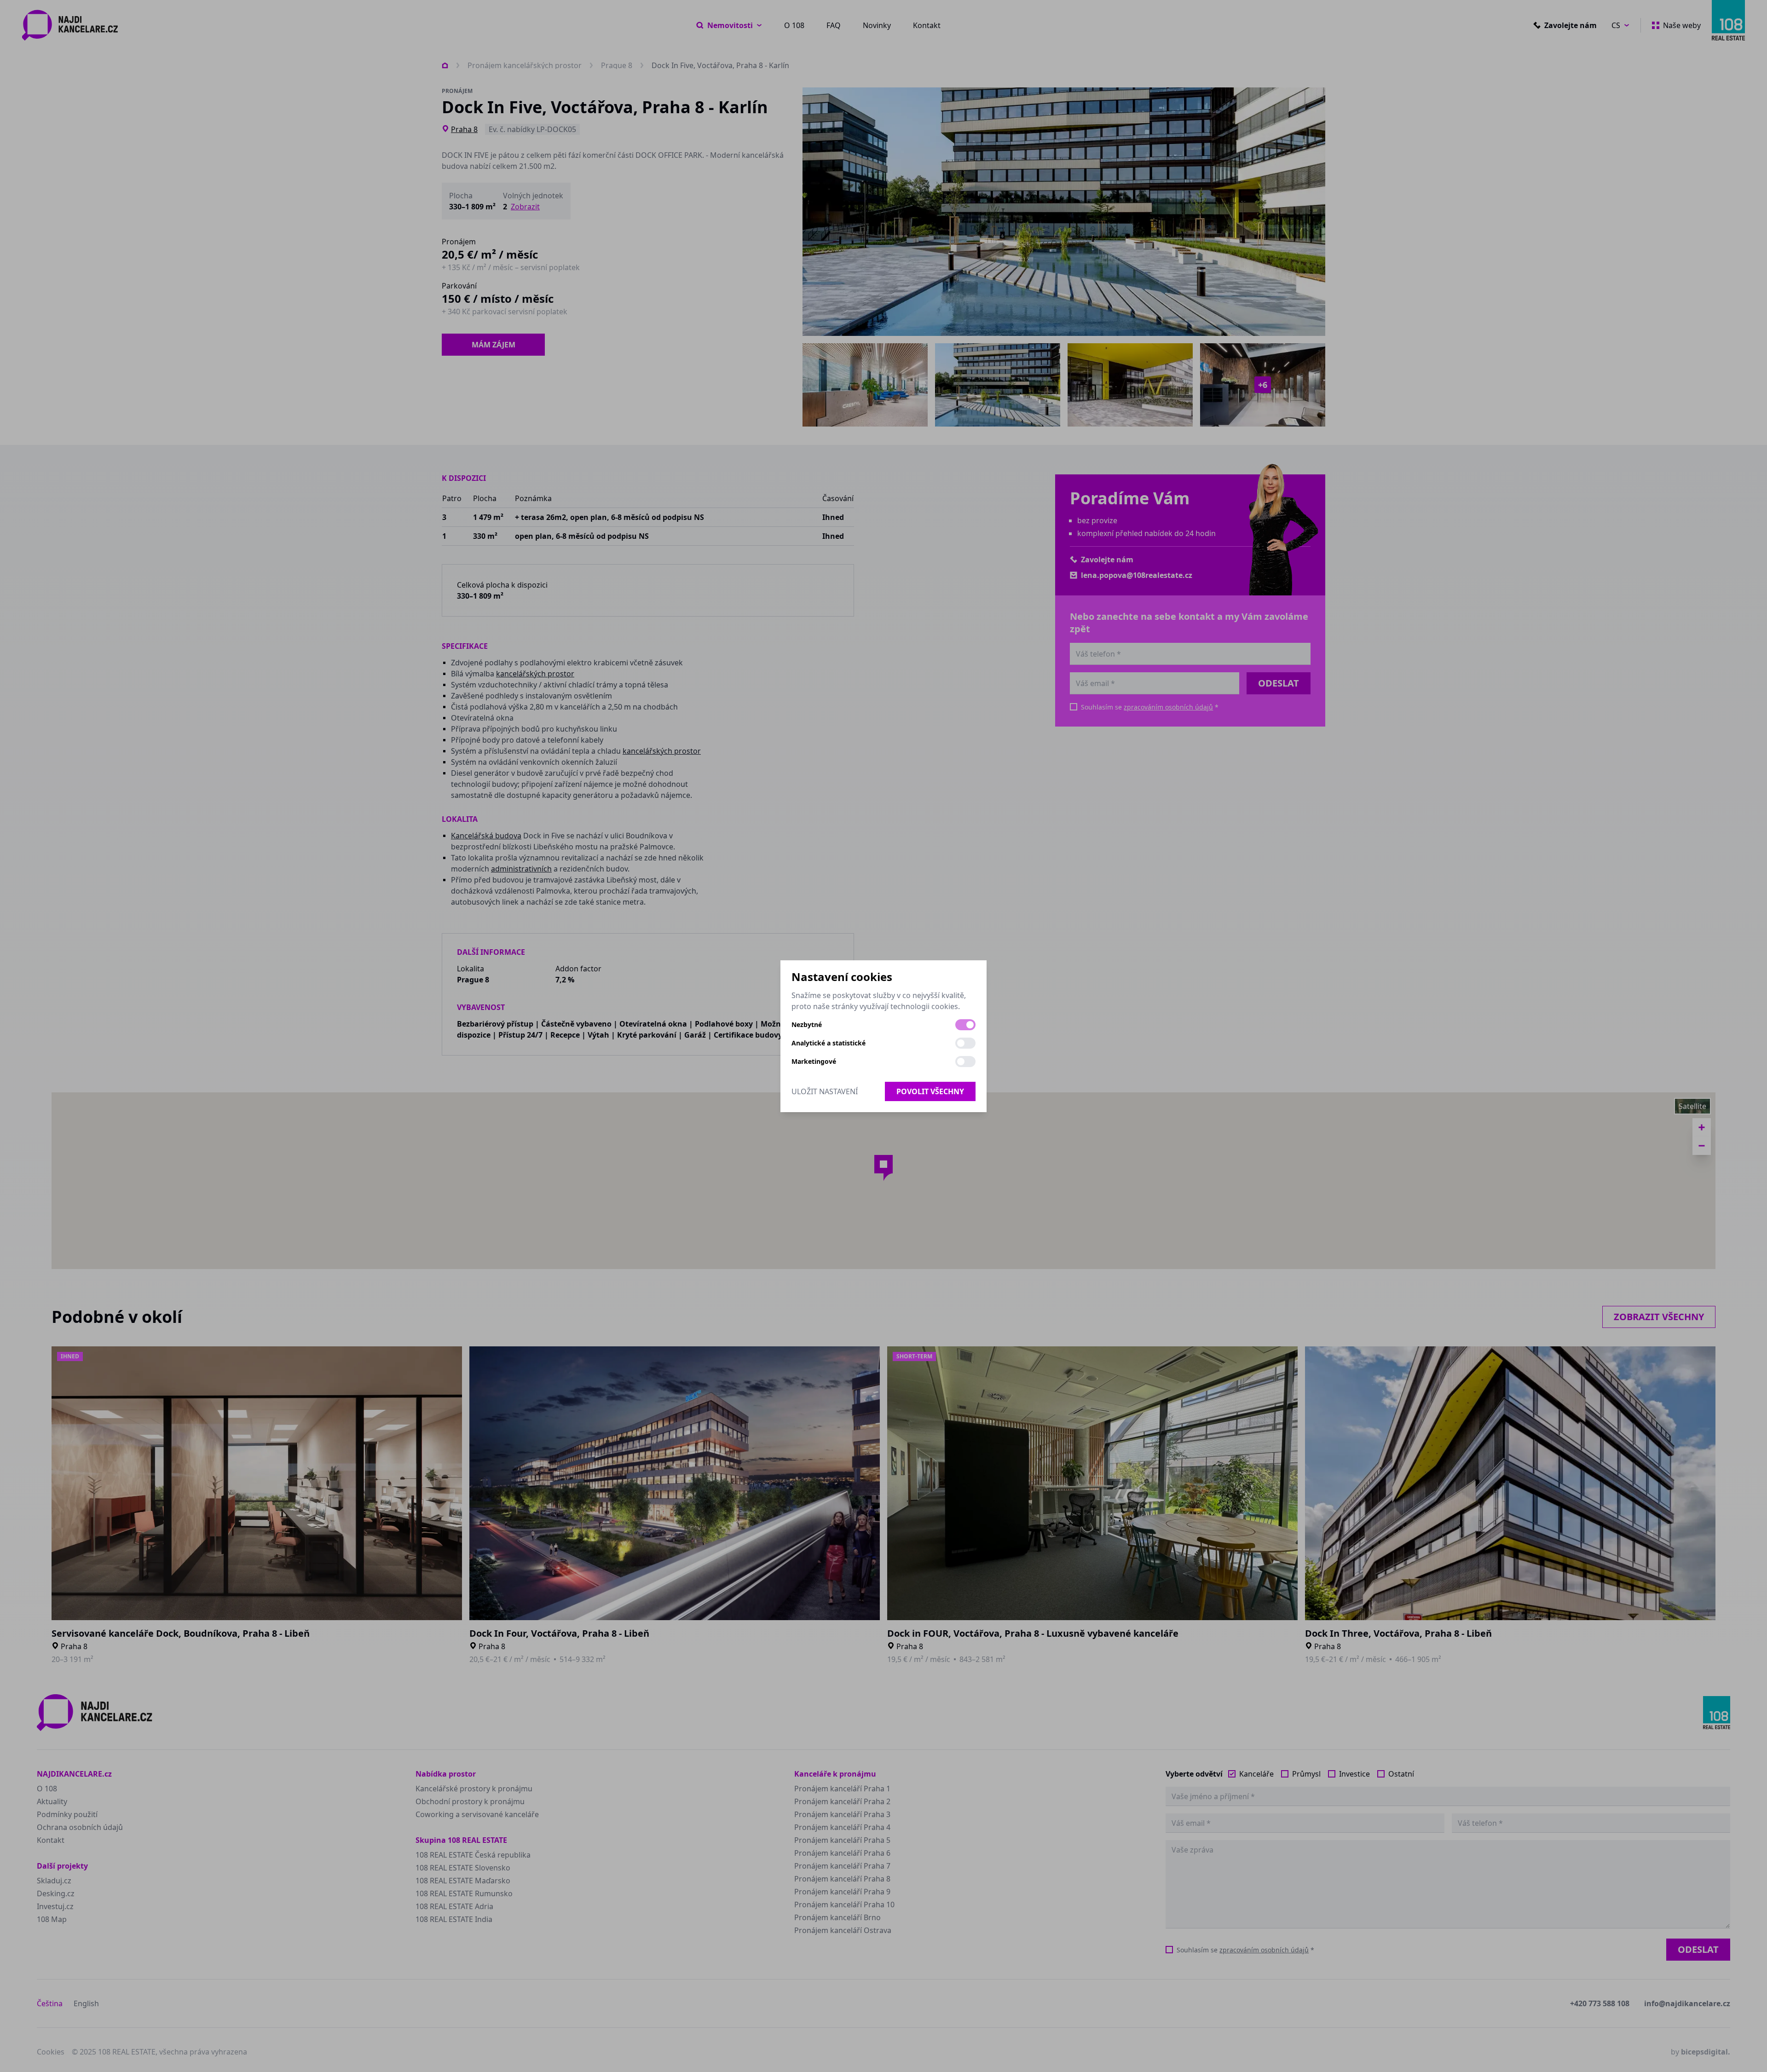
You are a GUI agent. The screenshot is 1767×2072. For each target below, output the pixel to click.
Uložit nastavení (825, 1091)
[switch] (965, 1025)
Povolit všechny (930, 1091)
